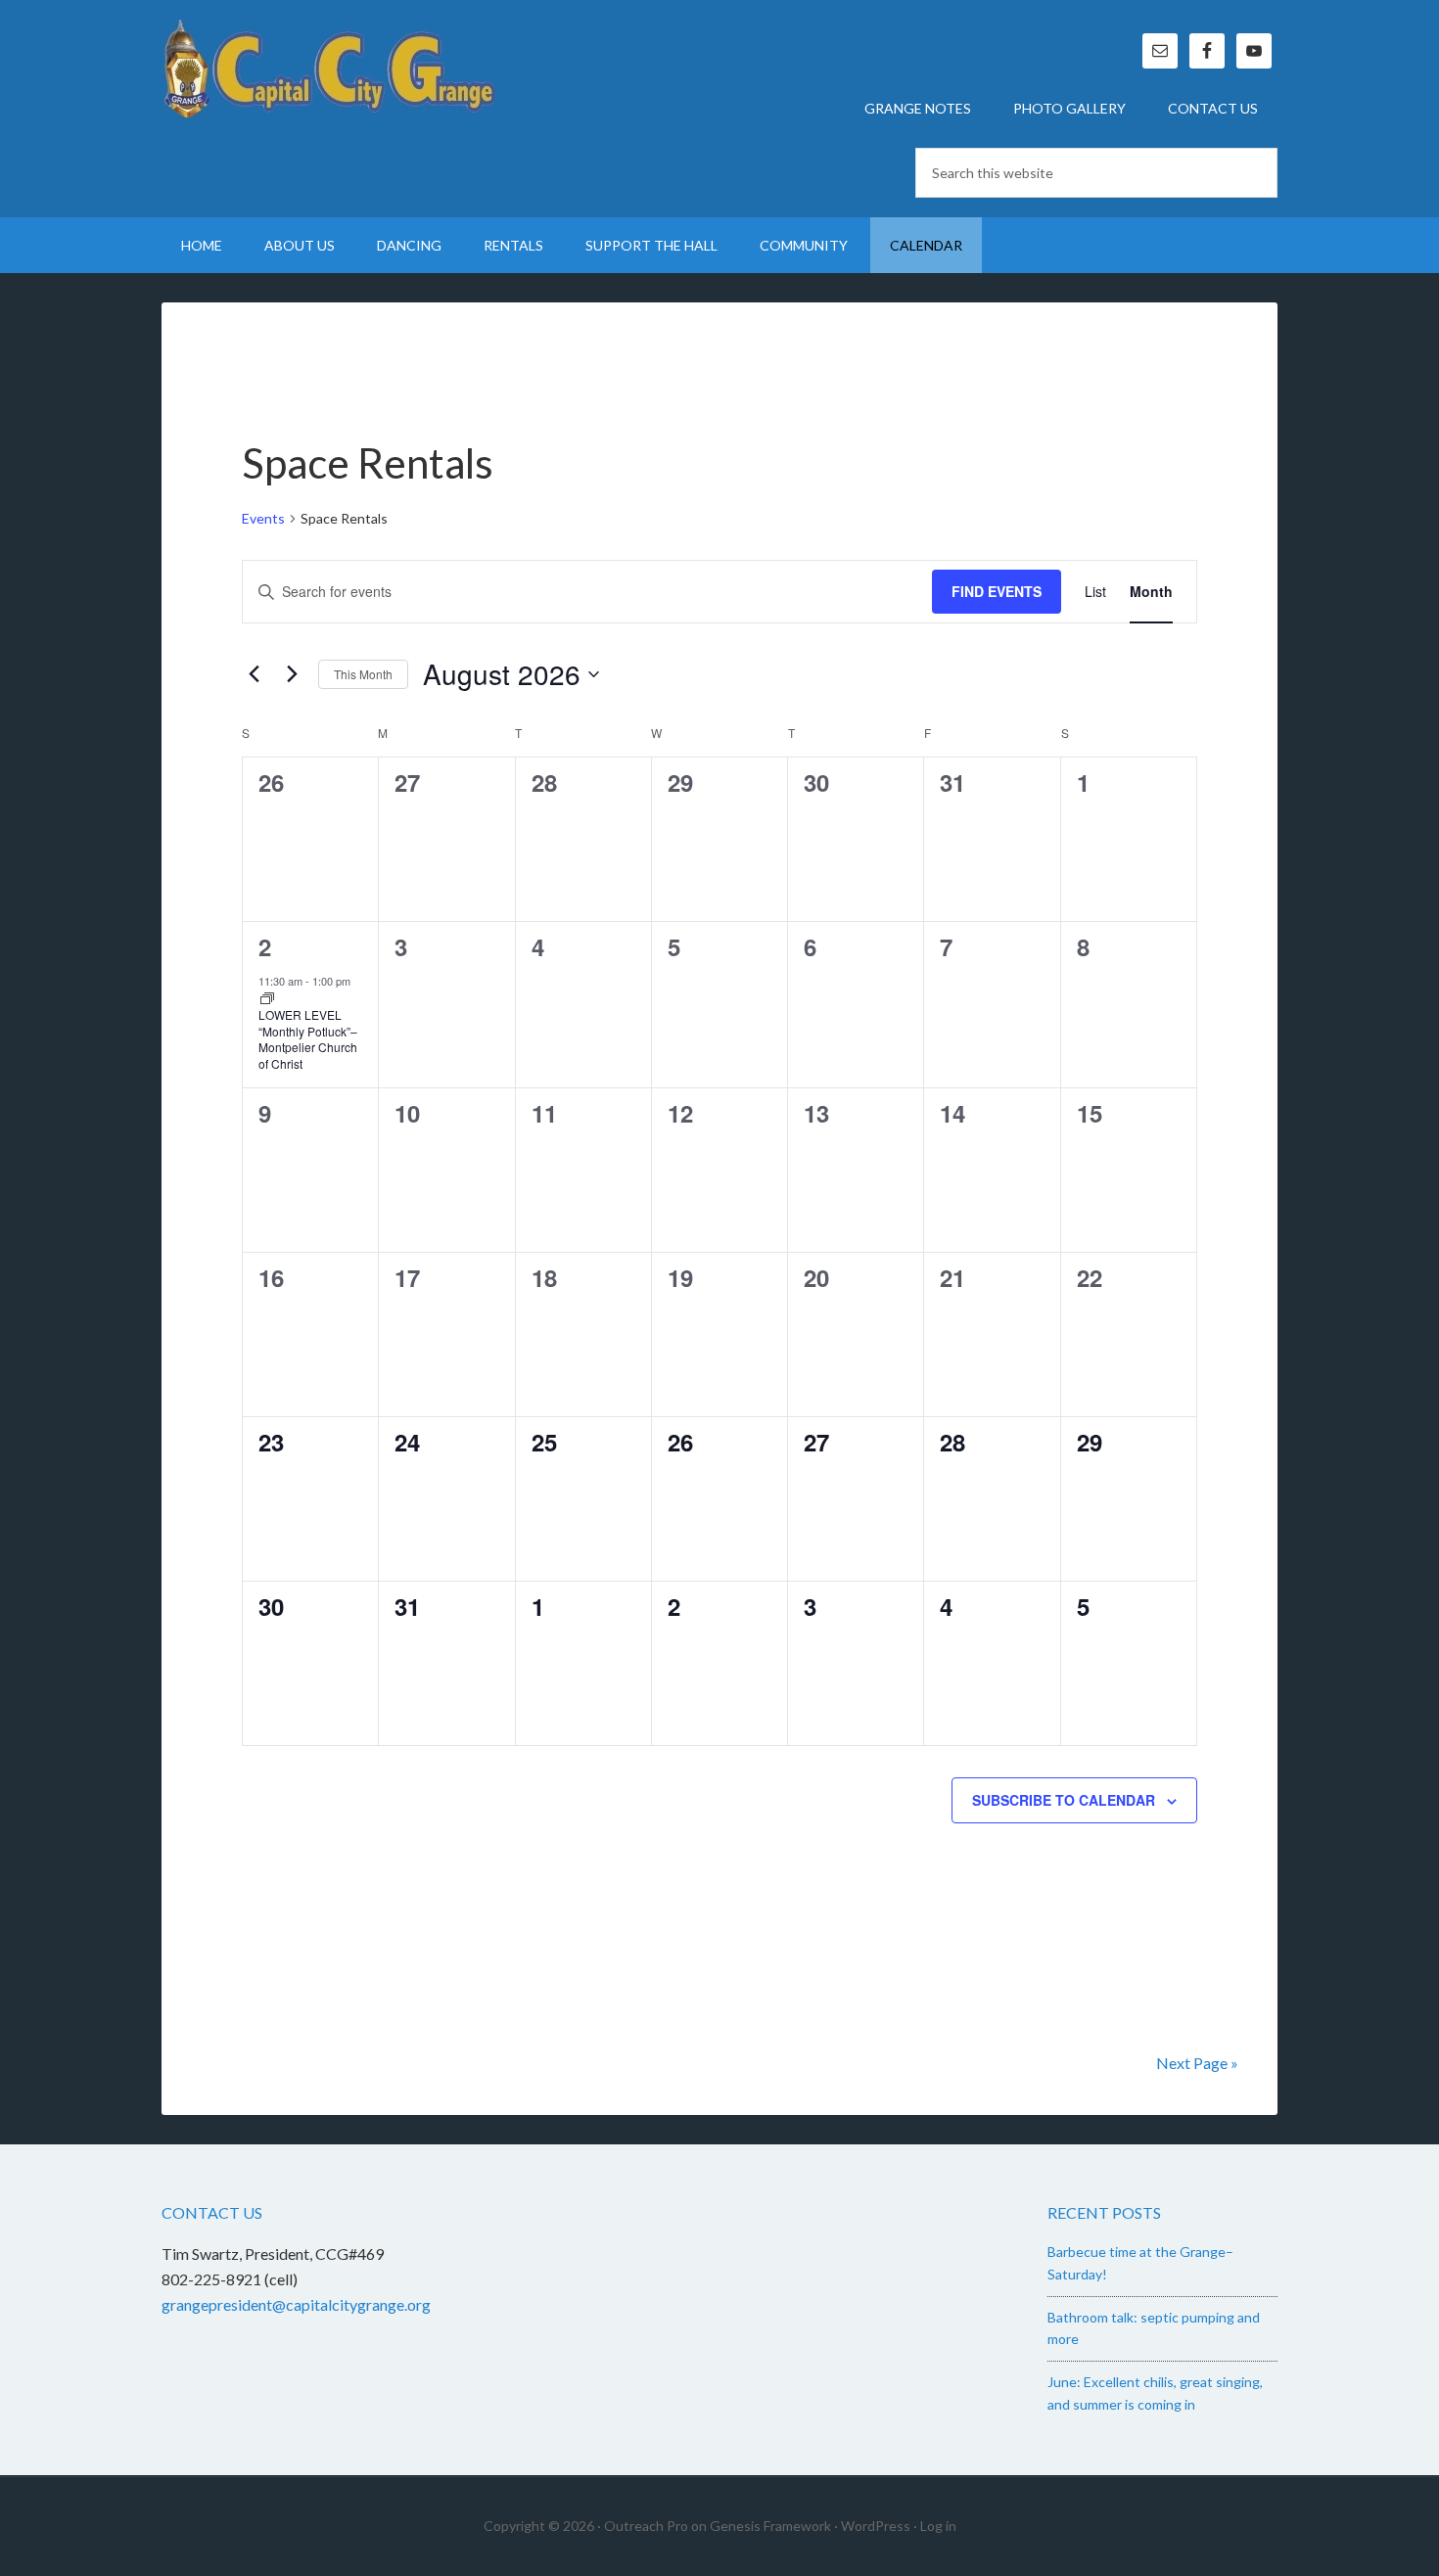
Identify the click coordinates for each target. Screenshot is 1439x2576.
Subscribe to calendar (1064, 1800)
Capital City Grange (328, 69)
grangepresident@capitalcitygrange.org (296, 2304)
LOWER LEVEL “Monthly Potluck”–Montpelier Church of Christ (308, 1039)
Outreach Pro (646, 2526)
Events (263, 518)
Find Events (997, 591)
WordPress (876, 2526)
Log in (938, 2526)
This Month (363, 674)
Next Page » (1197, 2063)
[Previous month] (254, 674)
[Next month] (292, 674)
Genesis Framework (770, 2526)
